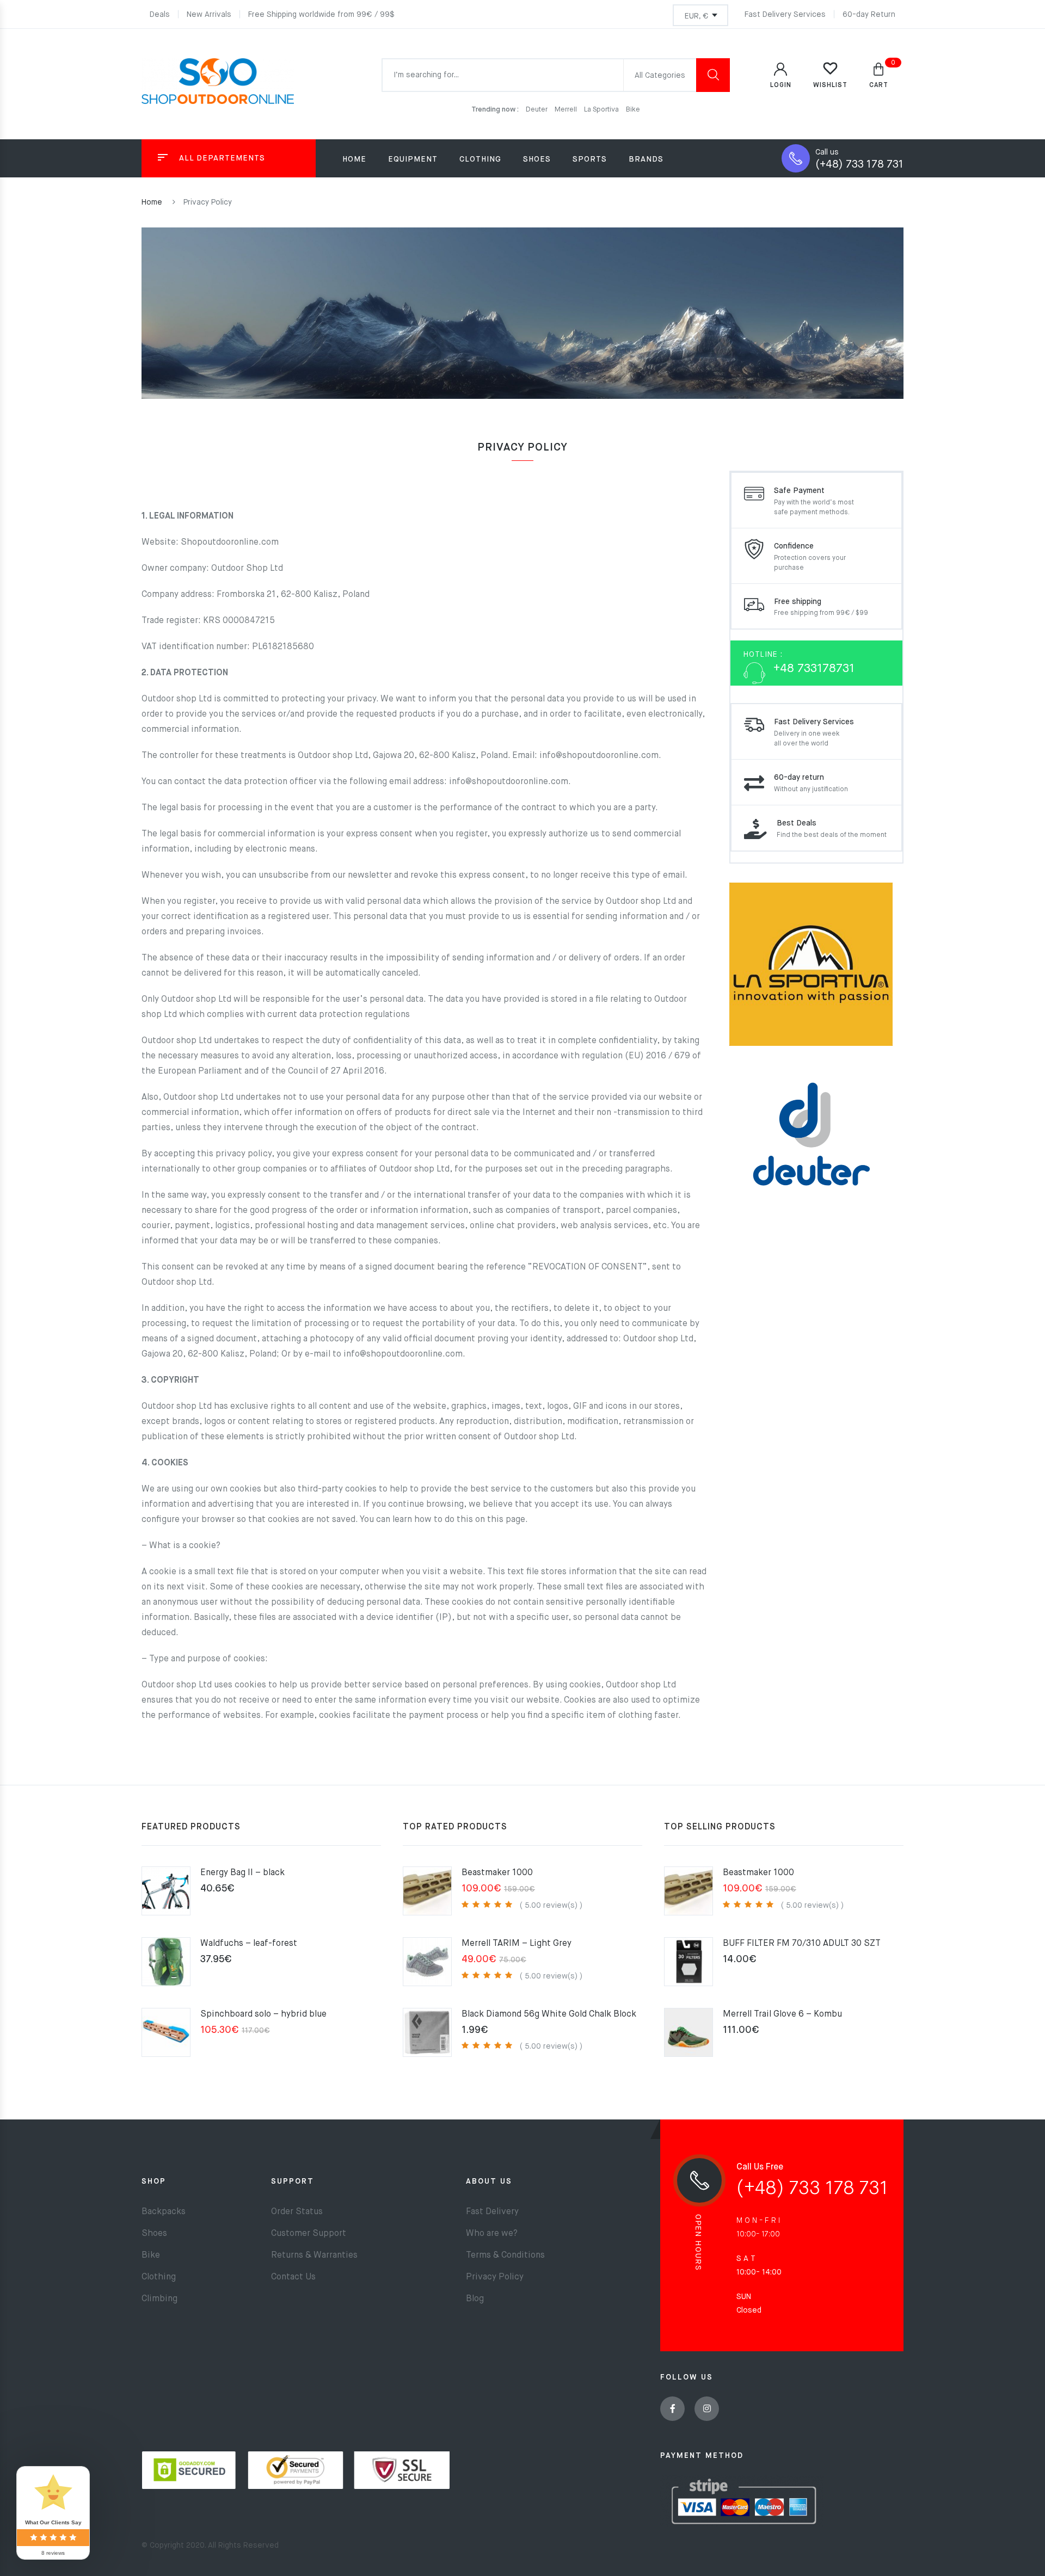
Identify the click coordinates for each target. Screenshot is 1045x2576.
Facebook (672, 2409)
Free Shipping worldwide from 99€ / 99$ (321, 15)
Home (354, 159)
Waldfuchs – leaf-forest (249, 1944)
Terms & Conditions (505, 2255)
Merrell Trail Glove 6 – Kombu (782, 2014)
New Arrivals (209, 15)
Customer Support (309, 2234)
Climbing (159, 2299)
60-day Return (869, 15)
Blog (475, 2299)
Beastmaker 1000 (497, 1873)
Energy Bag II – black (242, 1873)
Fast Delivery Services (785, 15)
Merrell (567, 110)
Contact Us (293, 2277)
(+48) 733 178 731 (859, 165)
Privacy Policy (495, 2277)
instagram (707, 2409)
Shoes (154, 2234)
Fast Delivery (492, 2212)
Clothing (159, 2277)
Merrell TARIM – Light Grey (517, 1944)
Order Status (297, 2212)
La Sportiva (602, 110)
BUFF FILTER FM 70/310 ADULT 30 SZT (802, 1944)
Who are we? (492, 2234)
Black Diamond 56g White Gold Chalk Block (549, 2014)
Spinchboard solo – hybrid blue (263, 2014)
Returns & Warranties (314, 2255)
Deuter (537, 110)
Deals (160, 15)
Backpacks (164, 2212)
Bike (633, 110)
